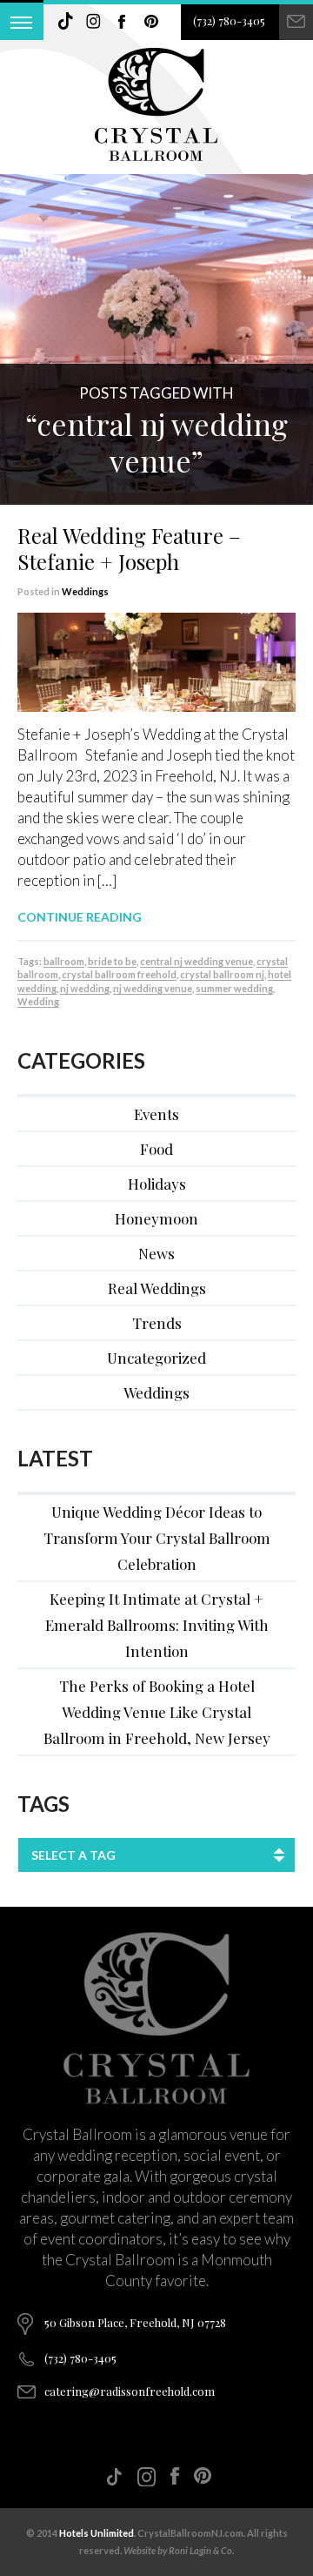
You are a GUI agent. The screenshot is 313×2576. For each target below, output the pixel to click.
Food (156, 1149)
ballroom (64, 961)
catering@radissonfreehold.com (130, 2391)
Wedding (38, 1001)
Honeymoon (156, 1218)
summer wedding (234, 988)
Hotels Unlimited (97, 2533)
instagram (94, 22)
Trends (157, 1323)
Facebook (123, 22)
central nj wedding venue (196, 961)
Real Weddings (157, 1288)
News (156, 1253)
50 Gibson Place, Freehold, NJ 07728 (135, 2322)
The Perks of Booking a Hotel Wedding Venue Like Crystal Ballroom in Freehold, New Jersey (157, 1712)
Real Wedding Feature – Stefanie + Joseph (129, 548)
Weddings (85, 591)
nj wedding (85, 988)
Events (156, 1114)
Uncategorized (156, 1358)
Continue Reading (80, 917)
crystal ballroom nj (222, 974)
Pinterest (151, 22)
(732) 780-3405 (229, 20)
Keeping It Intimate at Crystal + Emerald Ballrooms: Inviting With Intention (157, 1625)
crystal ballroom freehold (119, 974)
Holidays (157, 1184)
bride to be (112, 961)
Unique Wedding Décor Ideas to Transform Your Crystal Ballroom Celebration (157, 1538)
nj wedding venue (153, 988)
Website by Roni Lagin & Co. (179, 2550)
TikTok (65, 22)
